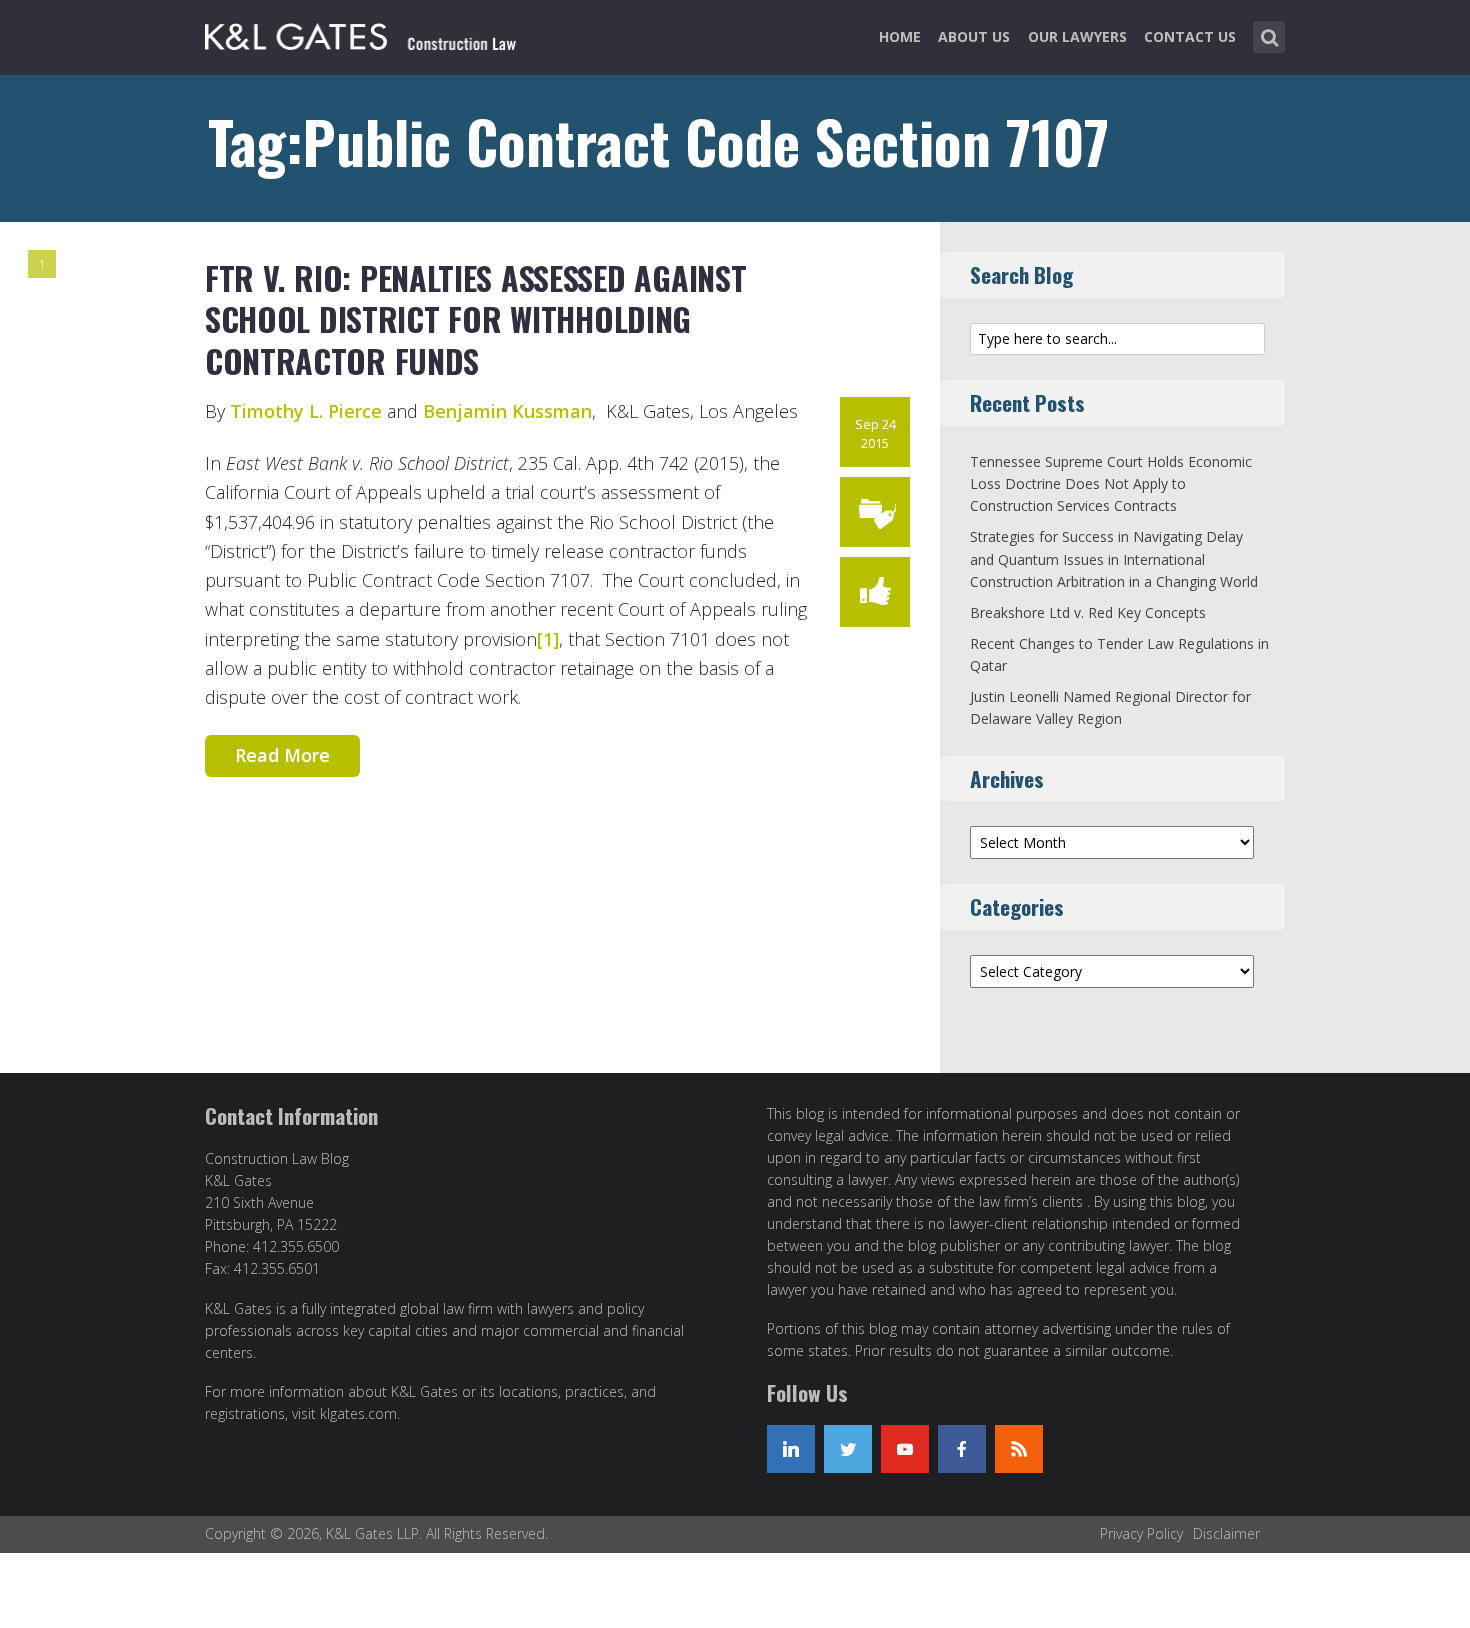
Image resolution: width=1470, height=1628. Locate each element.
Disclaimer (1226, 1533)
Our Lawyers (1077, 36)
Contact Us (1190, 36)
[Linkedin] (791, 1449)
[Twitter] (848, 1449)
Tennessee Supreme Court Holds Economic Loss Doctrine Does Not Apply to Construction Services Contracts (1111, 484)
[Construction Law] (363, 33)
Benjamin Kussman (507, 411)
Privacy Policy (1141, 1533)
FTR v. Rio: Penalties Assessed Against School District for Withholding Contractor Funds (475, 319)
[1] (548, 639)
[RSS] (1019, 1449)
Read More (282, 755)
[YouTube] (905, 1449)
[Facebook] (962, 1449)
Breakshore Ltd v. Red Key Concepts (1088, 612)
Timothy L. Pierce (306, 411)
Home (900, 36)
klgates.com (358, 1413)
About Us (974, 36)
